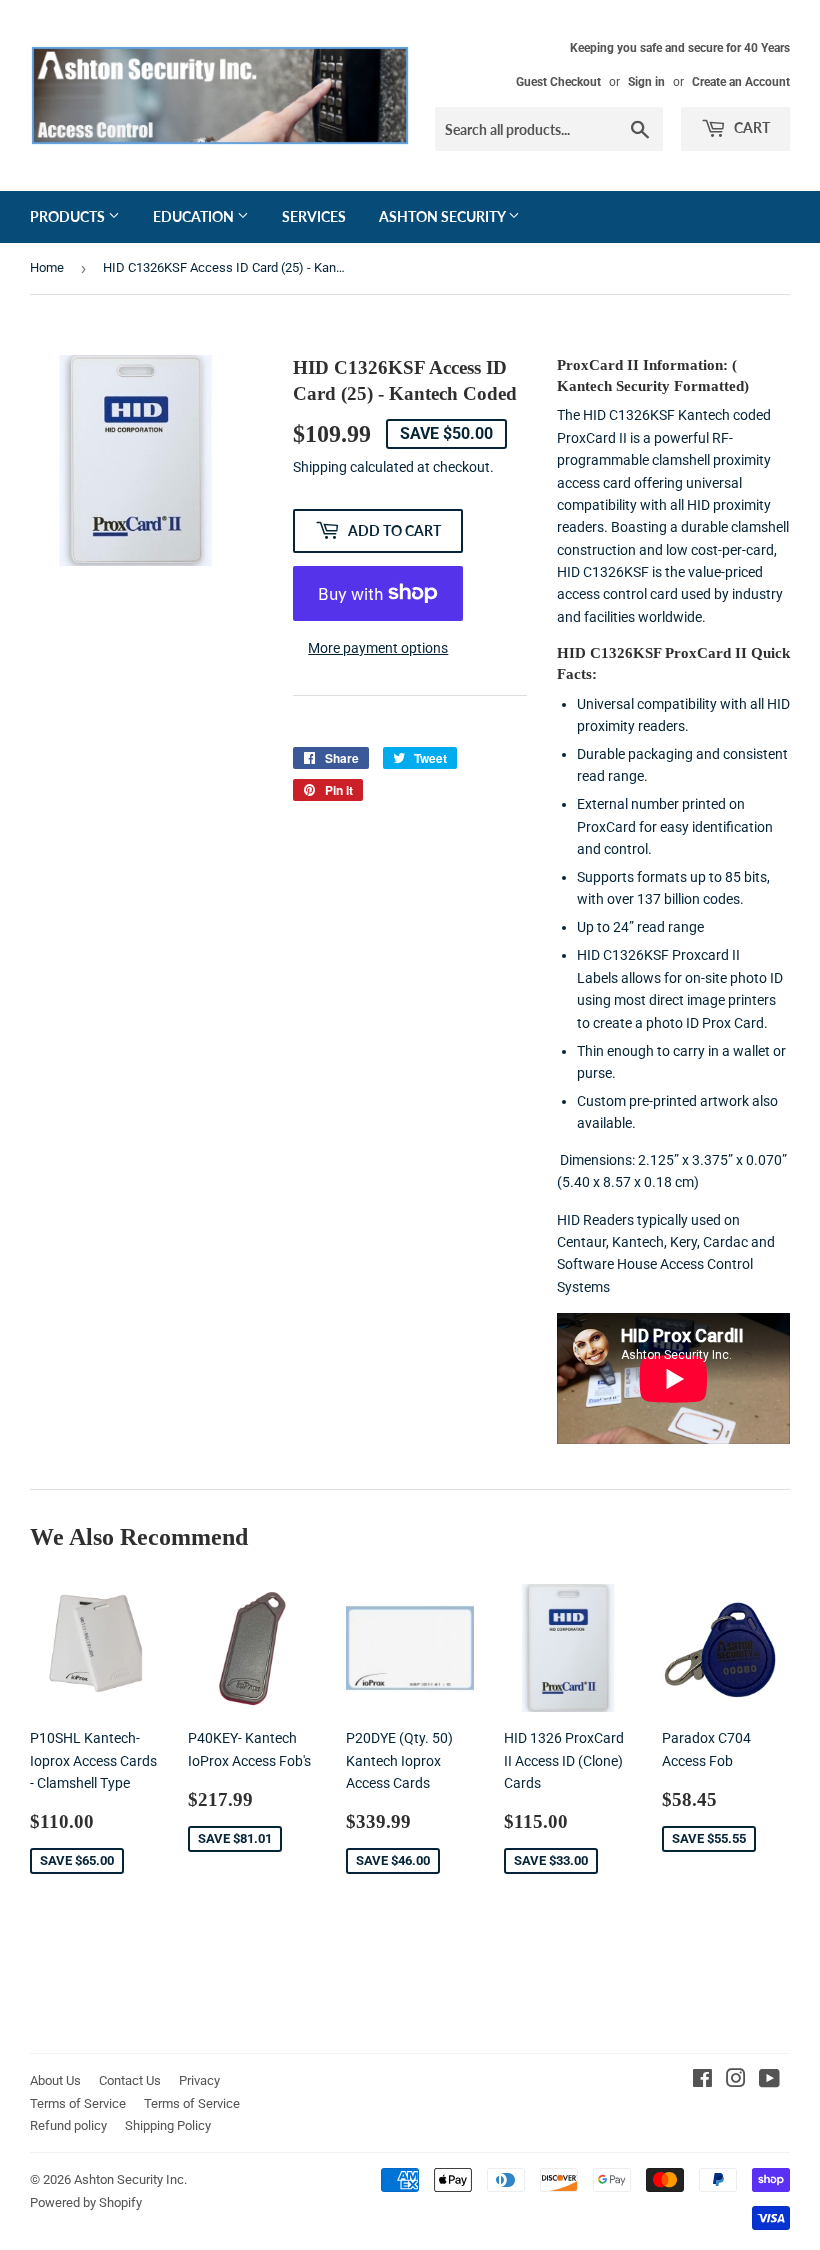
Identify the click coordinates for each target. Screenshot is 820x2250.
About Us (55, 2080)
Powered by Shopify (86, 2202)
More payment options (378, 648)
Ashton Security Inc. (130, 2179)
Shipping (320, 467)
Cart (750, 127)
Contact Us (130, 2080)
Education (195, 216)
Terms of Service (78, 2103)
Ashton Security (443, 216)
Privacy (199, 2080)
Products (69, 216)
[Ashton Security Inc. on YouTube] (769, 2081)
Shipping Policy (168, 2125)
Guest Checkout (558, 82)
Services (314, 216)
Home (47, 267)
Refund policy (68, 2125)
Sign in (646, 82)
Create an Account (741, 82)
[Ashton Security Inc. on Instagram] (736, 2081)
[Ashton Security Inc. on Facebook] (702, 2081)
